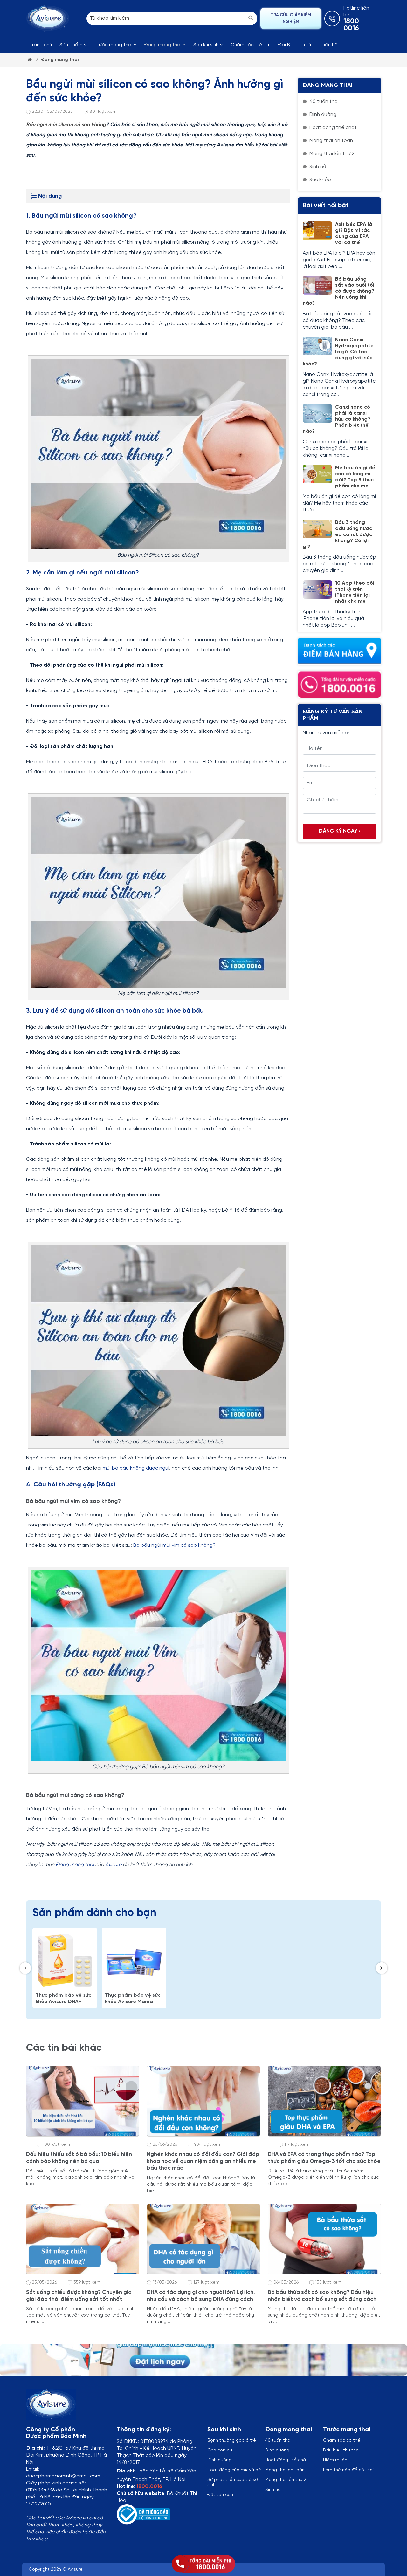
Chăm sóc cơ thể (342, 2440)
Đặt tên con (220, 2495)
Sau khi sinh (207, 45)
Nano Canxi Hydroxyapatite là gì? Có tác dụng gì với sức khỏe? (338, 352)
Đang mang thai (163, 45)
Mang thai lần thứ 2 (286, 2480)
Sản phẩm (72, 45)
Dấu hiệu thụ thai (341, 2450)
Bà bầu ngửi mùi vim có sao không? (174, 1545)
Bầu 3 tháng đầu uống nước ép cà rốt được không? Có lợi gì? (337, 535)
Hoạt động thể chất (286, 2460)
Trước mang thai (114, 45)
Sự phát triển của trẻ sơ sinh (233, 2482)
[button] (25, 1968)
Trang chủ (41, 45)
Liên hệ (330, 45)
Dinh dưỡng (277, 2450)
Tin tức (306, 45)
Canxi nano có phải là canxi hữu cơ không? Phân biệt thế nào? (337, 419)
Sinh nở (273, 2490)
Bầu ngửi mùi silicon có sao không (66, 125)
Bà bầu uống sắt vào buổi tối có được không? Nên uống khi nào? (338, 291)
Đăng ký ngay (339, 831)
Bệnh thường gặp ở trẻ (232, 2440)
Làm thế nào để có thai (348, 2470)
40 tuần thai (278, 2440)
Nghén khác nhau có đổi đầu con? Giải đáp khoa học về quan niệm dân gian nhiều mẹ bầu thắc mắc (203, 2161)
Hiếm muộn (335, 2460)
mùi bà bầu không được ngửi (136, 1468)
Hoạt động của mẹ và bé (234, 2470)
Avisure (113, 1865)
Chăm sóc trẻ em (251, 45)
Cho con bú (220, 2450)
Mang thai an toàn (285, 2470)
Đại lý (284, 45)
